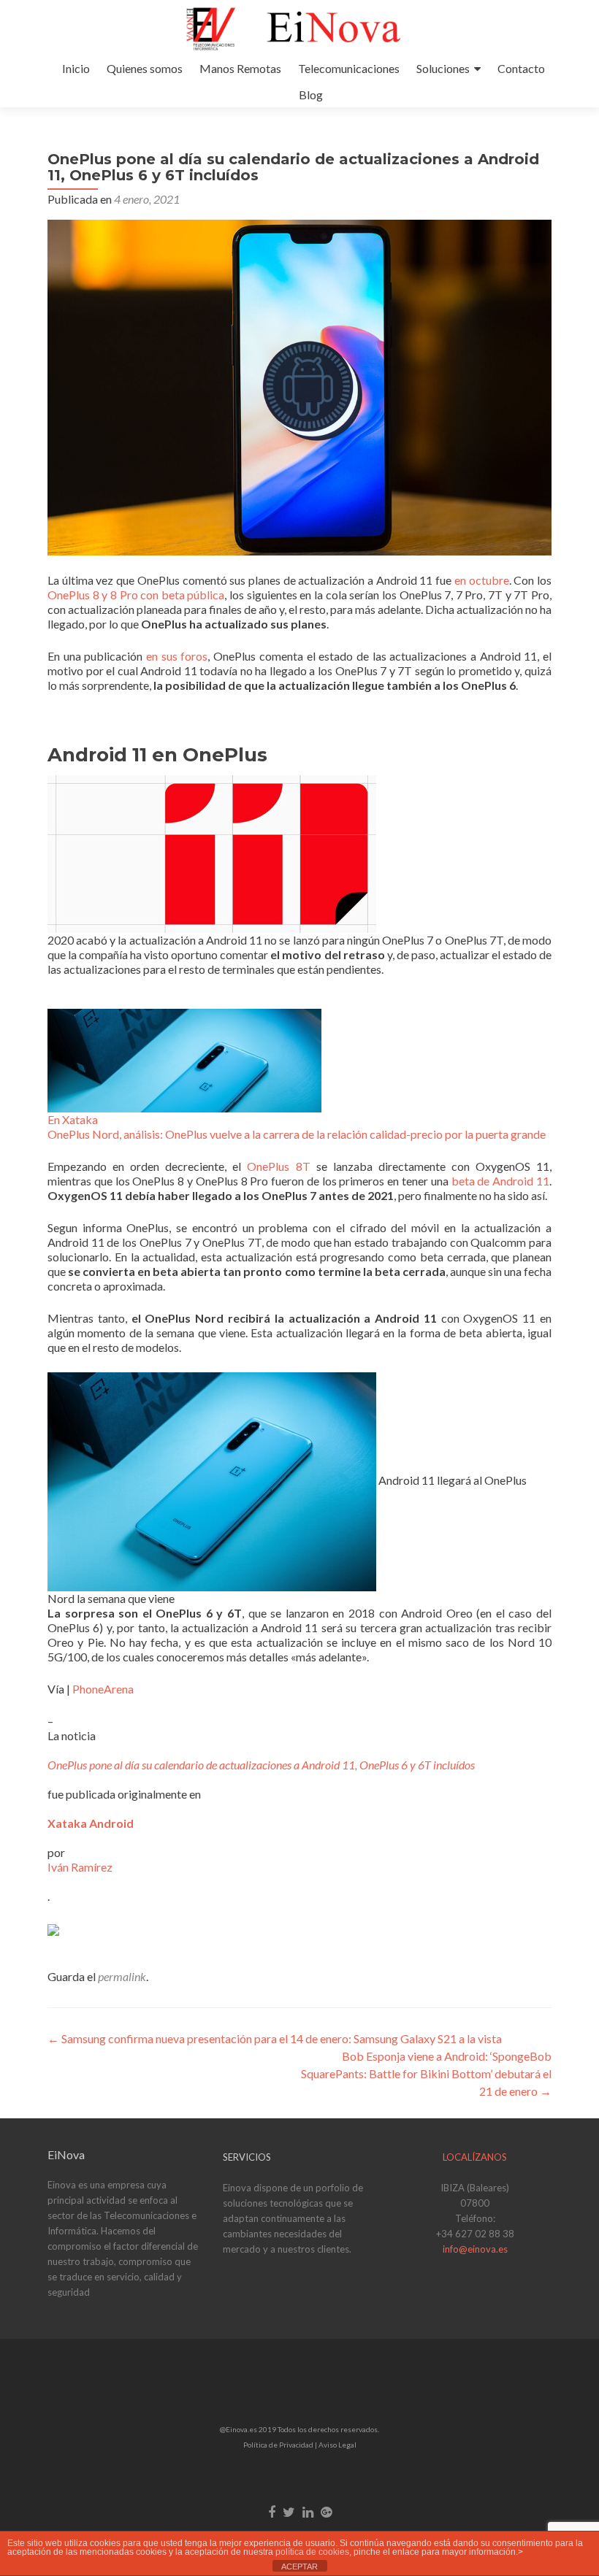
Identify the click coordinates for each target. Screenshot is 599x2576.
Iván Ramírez (80, 1867)
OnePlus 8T (278, 1166)
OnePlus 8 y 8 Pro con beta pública (136, 595)
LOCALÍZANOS (475, 2157)
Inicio (76, 68)
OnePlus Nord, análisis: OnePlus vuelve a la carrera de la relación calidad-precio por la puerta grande (297, 1134)
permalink (122, 1976)
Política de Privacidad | (281, 2445)
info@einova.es (475, 2249)
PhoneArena (103, 1689)
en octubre (482, 580)
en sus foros (177, 656)
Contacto (521, 68)
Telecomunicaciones (349, 68)
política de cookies (312, 2552)
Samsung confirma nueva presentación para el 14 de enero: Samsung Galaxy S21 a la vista (275, 2038)
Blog (311, 95)
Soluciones (443, 68)
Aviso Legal (337, 2445)
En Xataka (73, 1119)
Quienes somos (145, 68)
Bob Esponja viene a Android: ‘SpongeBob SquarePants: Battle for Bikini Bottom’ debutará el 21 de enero (426, 2073)
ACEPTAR (299, 2567)
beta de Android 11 (500, 1181)
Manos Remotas (240, 68)
